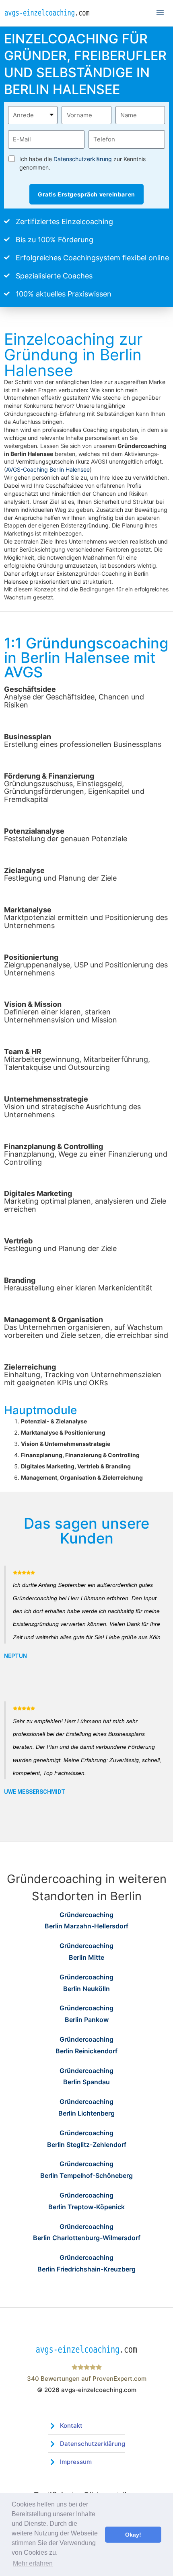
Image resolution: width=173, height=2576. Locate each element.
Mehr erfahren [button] (33, 2563)
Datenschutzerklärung (83, 159)
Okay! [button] (133, 2535)
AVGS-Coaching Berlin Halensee (48, 469)
